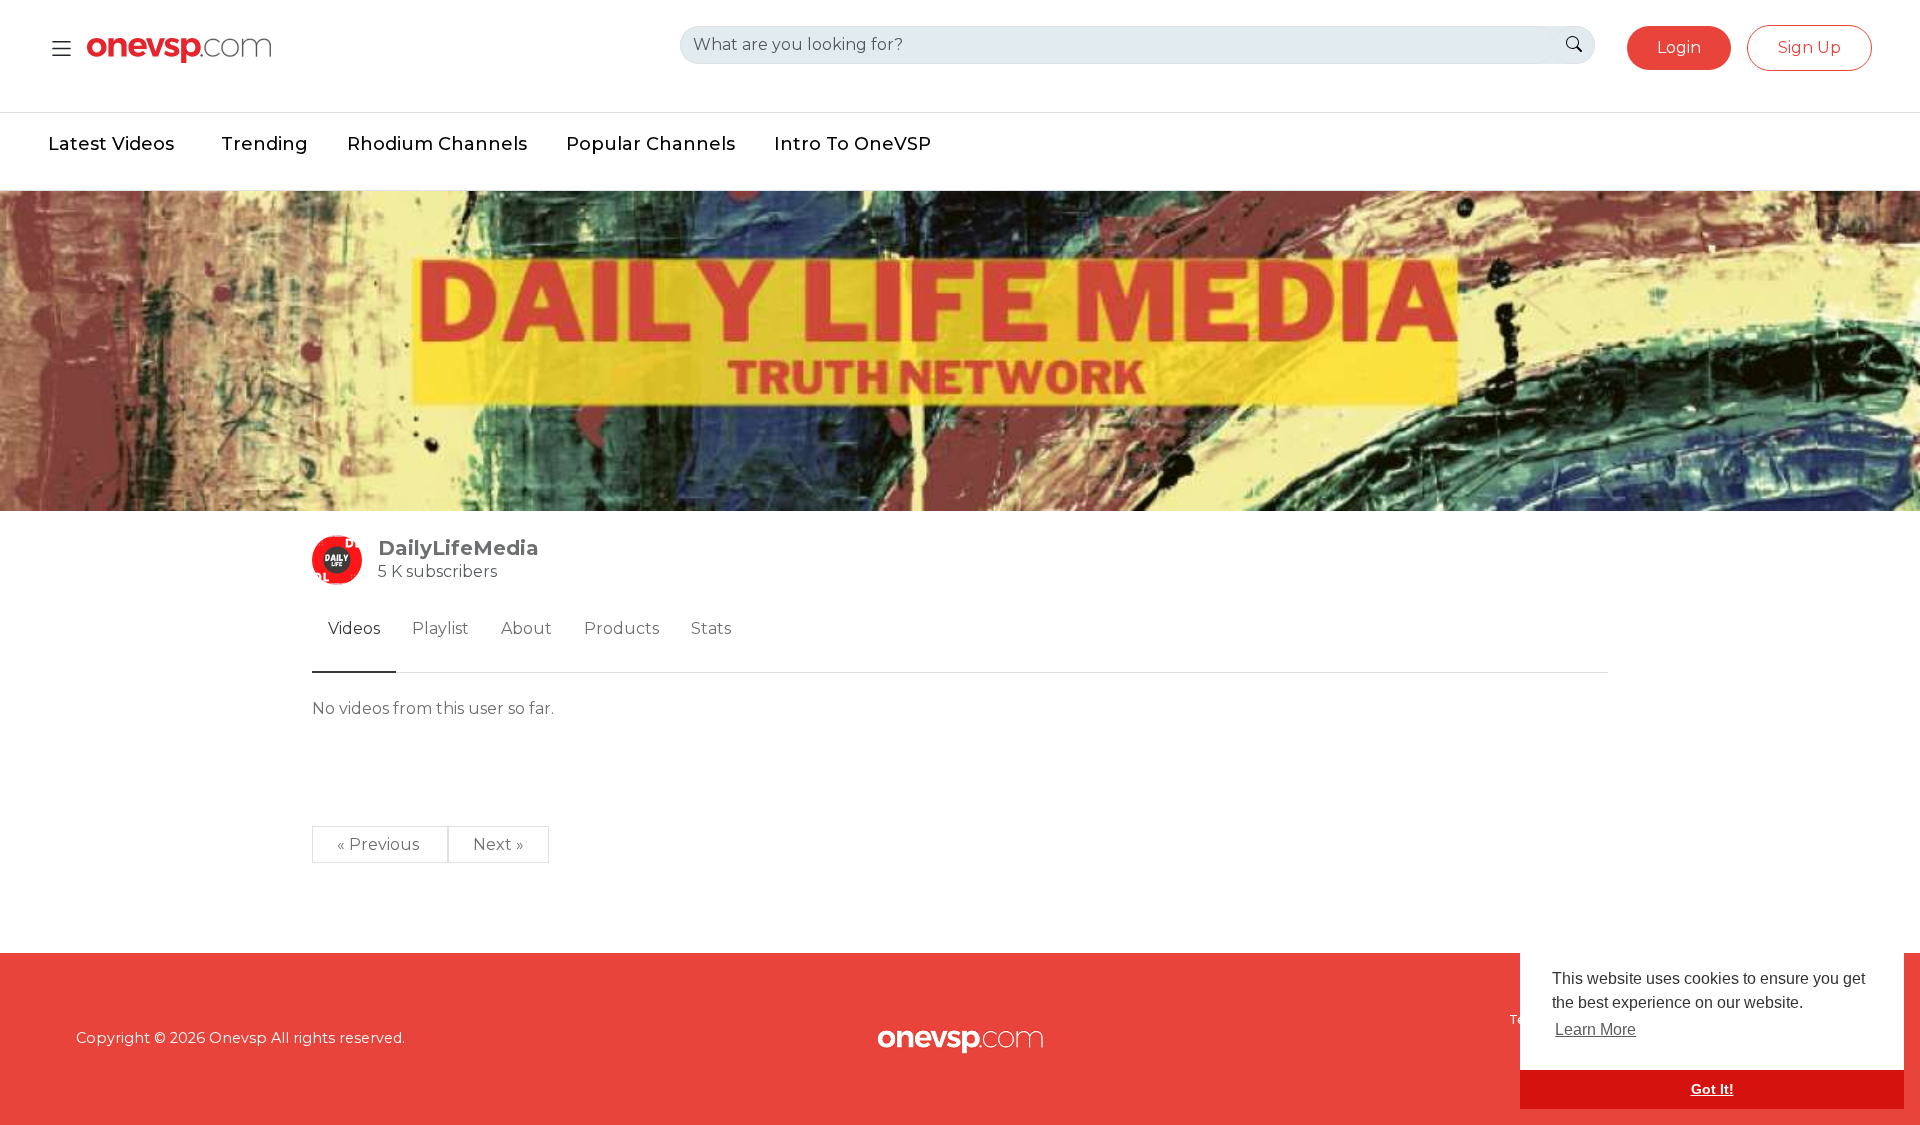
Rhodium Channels (437, 144)
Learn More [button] (1595, 1029)
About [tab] (526, 628)
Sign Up (1809, 47)
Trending (264, 144)
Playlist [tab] (440, 628)
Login (1679, 47)
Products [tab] (621, 628)
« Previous (380, 844)
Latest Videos (111, 144)
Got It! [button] (1712, 1089)
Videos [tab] (354, 628)
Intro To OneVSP (852, 144)
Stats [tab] (711, 628)
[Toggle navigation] (61, 48)
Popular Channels (650, 144)
